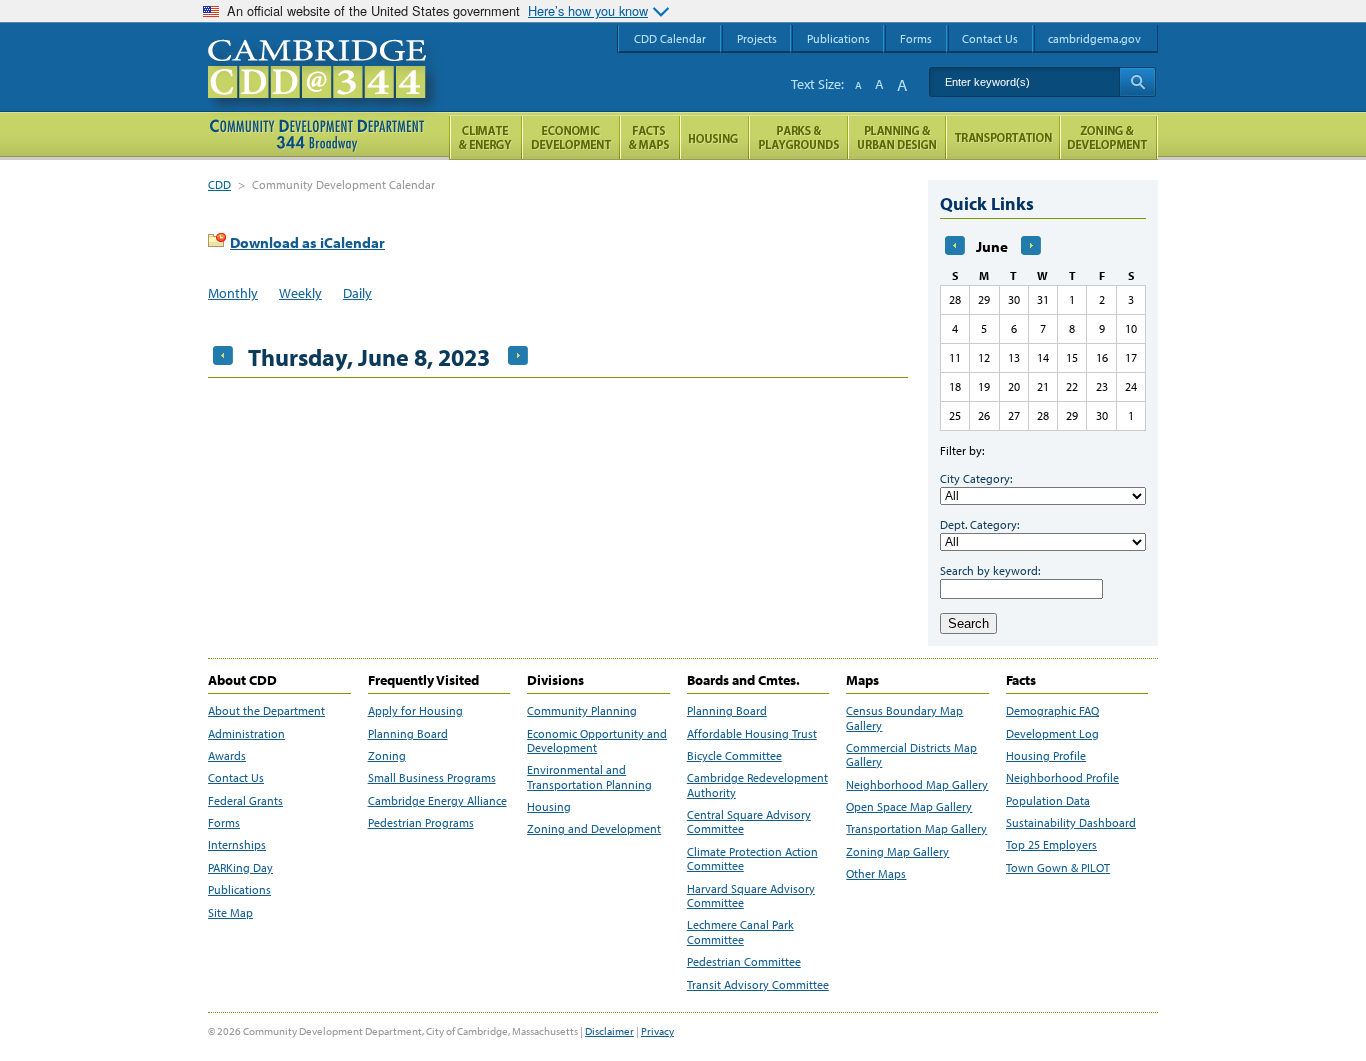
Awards (227, 756)
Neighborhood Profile (1062, 778)
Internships (237, 845)
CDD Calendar (670, 38)
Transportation (1003, 137)
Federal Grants (245, 801)
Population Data (1048, 801)
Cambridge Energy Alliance (437, 801)
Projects (757, 38)
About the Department (266, 711)
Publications (239, 890)
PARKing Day (240, 868)
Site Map (230, 913)
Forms (224, 823)
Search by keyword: (990, 570)
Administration (246, 734)
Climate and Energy (485, 137)
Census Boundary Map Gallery (904, 718)
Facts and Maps (650, 137)
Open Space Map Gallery (909, 807)
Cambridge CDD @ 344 (325, 89)
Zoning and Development (594, 829)
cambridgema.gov (1094, 38)
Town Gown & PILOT (1058, 868)
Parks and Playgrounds (798, 137)
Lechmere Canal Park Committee (740, 932)
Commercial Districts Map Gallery (911, 755)
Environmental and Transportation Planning (589, 777)
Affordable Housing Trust (752, 734)
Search (968, 623)
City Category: (976, 478)
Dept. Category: (979, 524)
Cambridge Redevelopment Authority (757, 785)
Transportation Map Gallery (916, 829)
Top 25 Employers (1051, 845)
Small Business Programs (432, 778)
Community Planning (582, 711)
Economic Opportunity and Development (597, 741)
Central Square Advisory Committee (749, 822)
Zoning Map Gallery (897, 852)
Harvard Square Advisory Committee (751, 896)
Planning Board (408, 734)
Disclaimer (609, 1031)
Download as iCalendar (307, 242)
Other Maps (876, 874)
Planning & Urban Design (897, 137)
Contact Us (236, 778)
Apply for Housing (415, 711)
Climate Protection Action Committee (752, 859)
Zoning (387, 756)
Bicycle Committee (734, 756)
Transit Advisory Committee (758, 985)
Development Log (1052, 734)
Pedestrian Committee (744, 962)
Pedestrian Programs (421, 823)
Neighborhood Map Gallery (917, 785)
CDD (219, 184)
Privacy (657, 1031)
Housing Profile (1046, 756)
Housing (549, 807)
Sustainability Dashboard (1071, 823)
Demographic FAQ (1052, 711)
